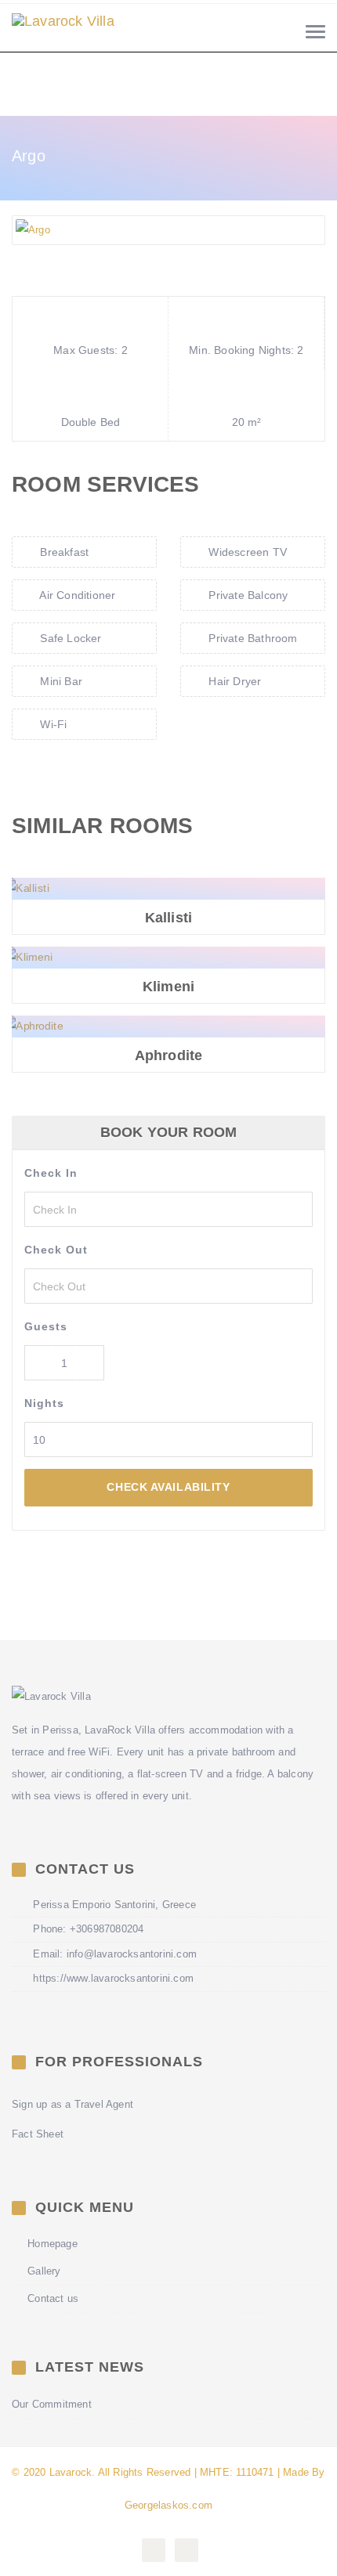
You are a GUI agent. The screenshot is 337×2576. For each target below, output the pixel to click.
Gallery (44, 2271)
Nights (44, 1403)
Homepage (53, 2244)
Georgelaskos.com (168, 2505)
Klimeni (168, 987)
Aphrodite (169, 1056)
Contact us (53, 2298)
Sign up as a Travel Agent (72, 2104)
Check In (51, 1173)
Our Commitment (52, 2404)
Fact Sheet (38, 2134)
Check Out (56, 1250)
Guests (46, 1326)
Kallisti (169, 918)
